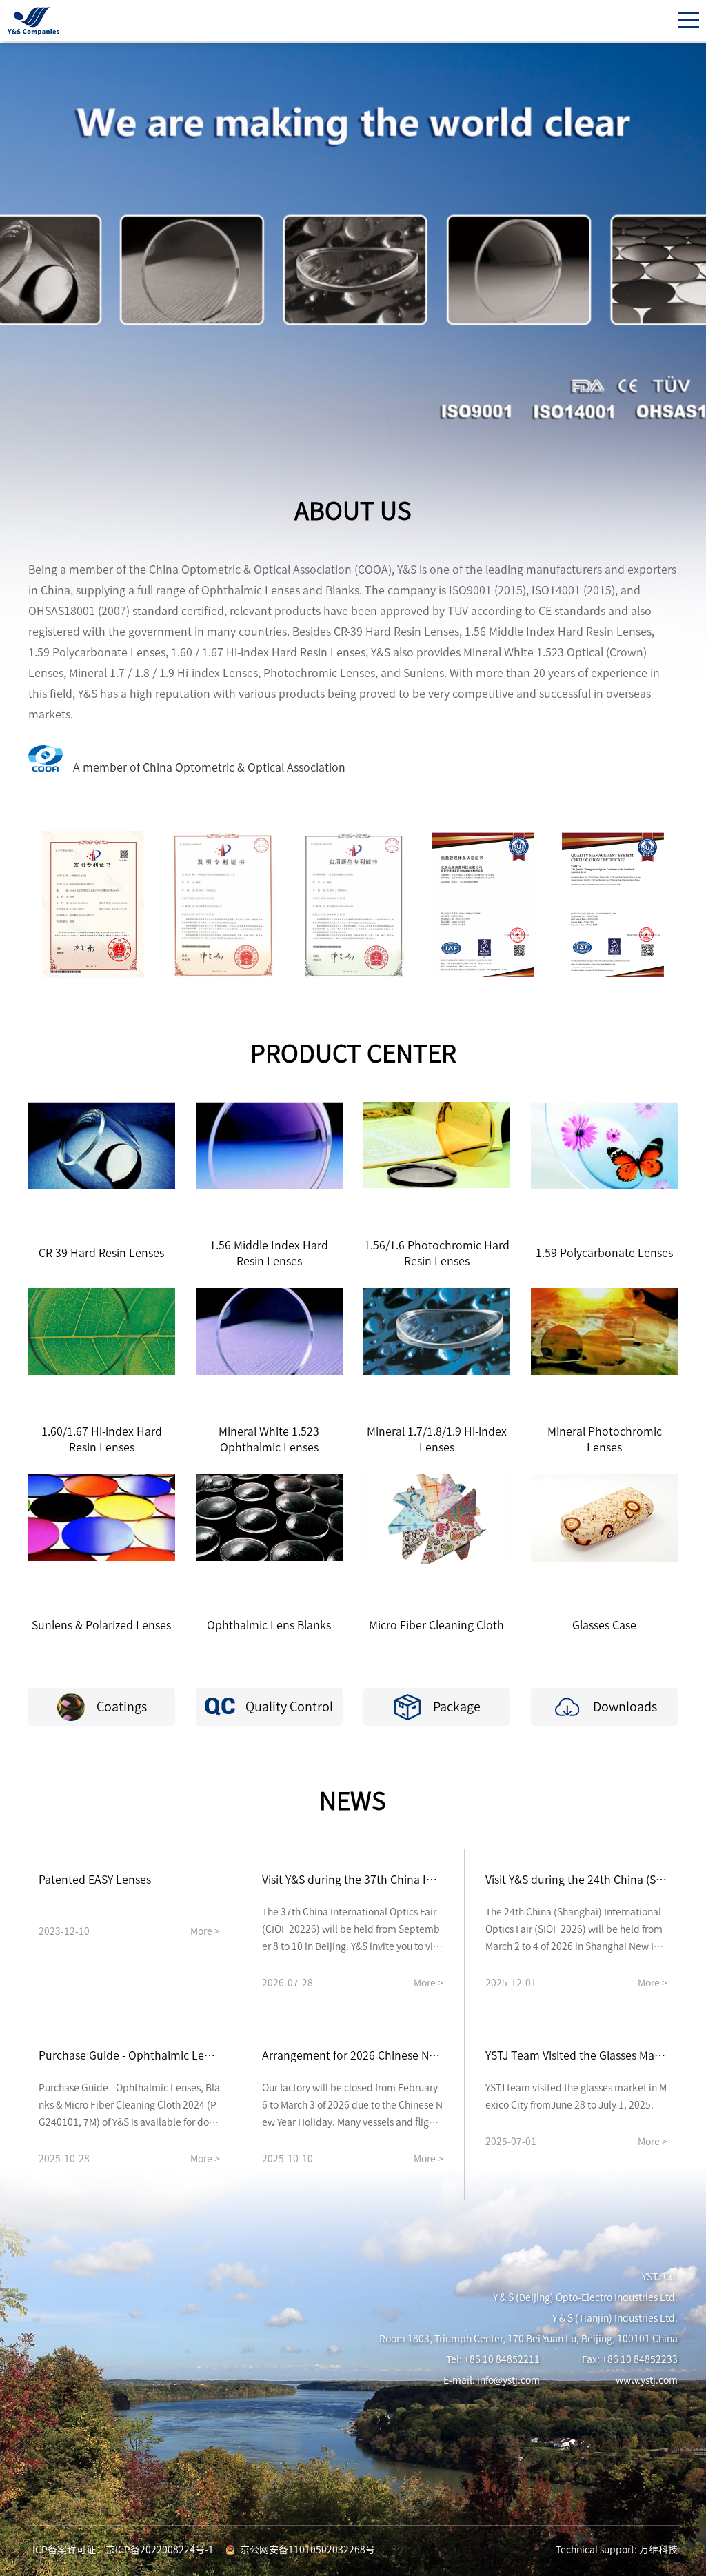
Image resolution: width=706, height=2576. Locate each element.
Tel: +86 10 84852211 (493, 2359)
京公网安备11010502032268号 (307, 2550)
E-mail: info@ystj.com (492, 2380)
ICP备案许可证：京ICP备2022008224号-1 (123, 2550)
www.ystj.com (647, 2380)
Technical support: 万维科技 (617, 2550)
